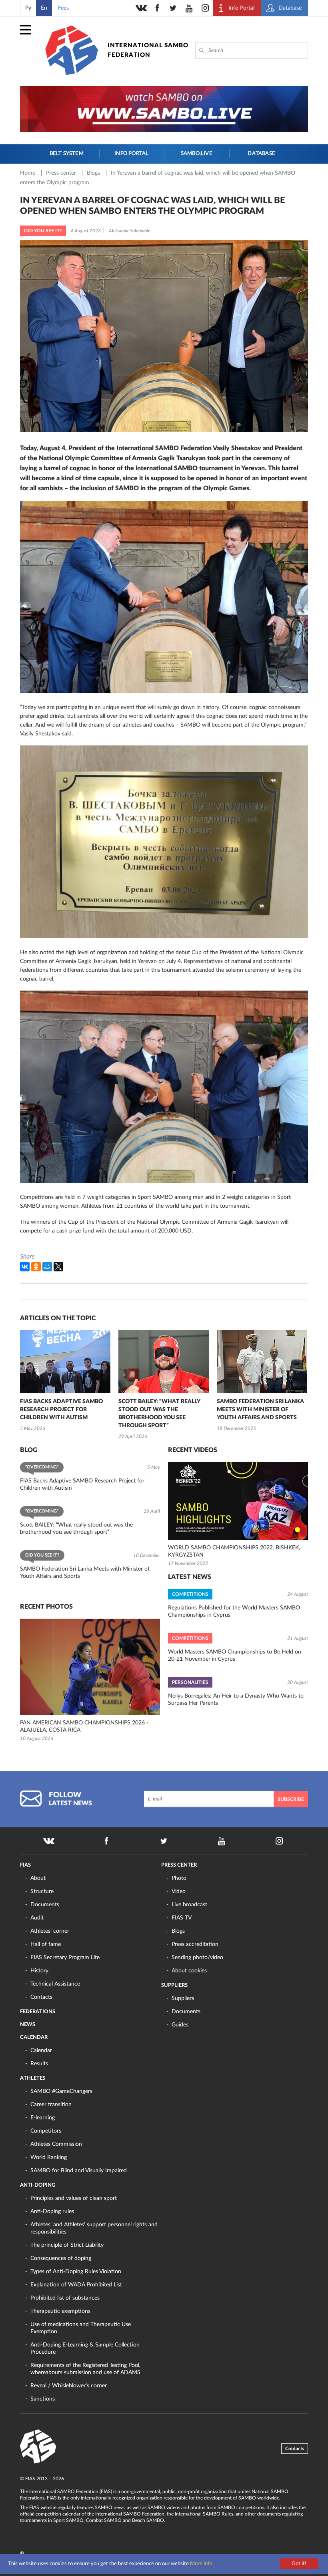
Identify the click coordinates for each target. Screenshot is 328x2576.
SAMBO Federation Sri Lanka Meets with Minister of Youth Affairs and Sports (260, 1410)
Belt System (67, 154)
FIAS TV (182, 1918)
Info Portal (131, 154)
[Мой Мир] (47, 1267)
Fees (63, 8)
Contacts (41, 1997)
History (39, 1971)
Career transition (51, 2105)
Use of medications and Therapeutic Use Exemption (81, 2328)
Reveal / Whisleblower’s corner (69, 2386)
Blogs (94, 173)
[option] (65, 1382)
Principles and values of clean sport (74, 2198)
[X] (58, 1267)
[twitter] (173, 8)
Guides (180, 2025)
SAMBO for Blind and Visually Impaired (79, 2171)
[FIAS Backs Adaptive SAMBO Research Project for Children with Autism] (65, 1362)
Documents (45, 1905)
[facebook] (157, 8)
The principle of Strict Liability (67, 2245)
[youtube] (189, 8)
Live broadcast (189, 1905)
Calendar (34, 2037)
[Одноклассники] (36, 1267)
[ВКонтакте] (25, 1267)
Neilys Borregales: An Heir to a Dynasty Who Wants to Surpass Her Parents (236, 1700)
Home (28, 173)
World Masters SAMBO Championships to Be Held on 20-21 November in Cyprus (235, 1656)
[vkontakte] (141, 8)
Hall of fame (46, 1944)
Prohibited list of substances (65, 2298)
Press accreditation (195, 1944)
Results (39, 2064)
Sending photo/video (197, 1958)
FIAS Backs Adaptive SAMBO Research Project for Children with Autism (61, 1410)
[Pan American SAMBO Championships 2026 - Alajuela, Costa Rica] (90, 1667)
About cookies (189, 1971)
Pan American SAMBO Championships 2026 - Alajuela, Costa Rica (84, 1726)
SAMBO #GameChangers (61, 2091)
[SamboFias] (38, 2447)
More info (201, 2564)
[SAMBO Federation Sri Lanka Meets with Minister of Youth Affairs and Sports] (262, 1362)
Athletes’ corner (50, 1931)
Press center (62, 173)
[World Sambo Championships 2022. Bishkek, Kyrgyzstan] (238, 1501)
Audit (37, 1918)
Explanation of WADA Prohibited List (76, 2285)
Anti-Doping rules (52, 2211)
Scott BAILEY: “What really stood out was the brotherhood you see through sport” (159, 1414)
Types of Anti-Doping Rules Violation (76, 2272)
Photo (179, 1878)
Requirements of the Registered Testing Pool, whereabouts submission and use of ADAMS (85, 2369)
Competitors (46, 2131)
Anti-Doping (38, 2185)
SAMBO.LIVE (197, 154)
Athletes (33, 2078)
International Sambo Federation (148, 50)
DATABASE (261, 154)
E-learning (43, 2118)
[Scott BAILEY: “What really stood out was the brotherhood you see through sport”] (164, 1362)
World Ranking (49, 2157)
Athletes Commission (56, 2144)
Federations (38, 2012)
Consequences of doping (61, 2258)
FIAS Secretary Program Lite (65, 1958)
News (28, 2025)
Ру (28, 8)
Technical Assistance (55, 1984)
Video (179, 1891)
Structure (42, 1891)
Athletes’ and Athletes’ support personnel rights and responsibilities (94, 2228)
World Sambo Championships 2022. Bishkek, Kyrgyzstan (234, 1551)
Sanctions (43, 2399)
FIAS (25, 1865)
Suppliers (174, 1985)
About (38, 1878)
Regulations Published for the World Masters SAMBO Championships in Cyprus (234, 1611)
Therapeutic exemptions (60, 2311)
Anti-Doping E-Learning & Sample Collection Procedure (85, 2348)
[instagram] (205, 8)
